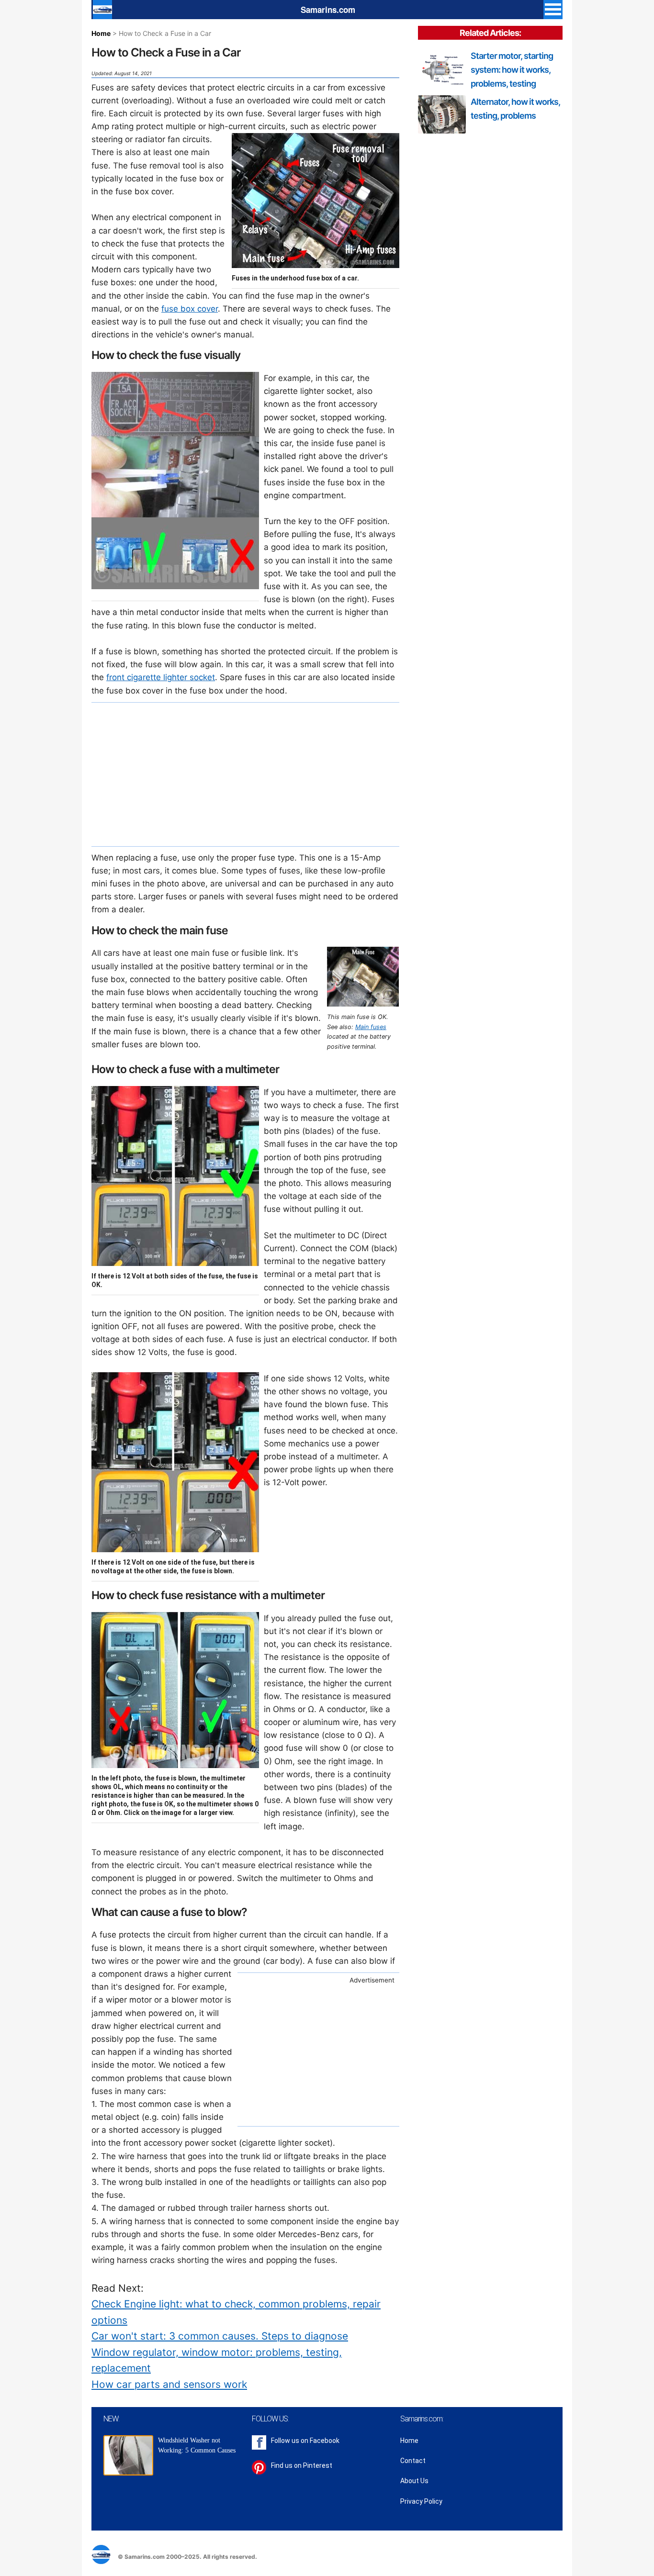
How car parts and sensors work (169, 2384)
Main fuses (371, 1027)
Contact (413, 2461)
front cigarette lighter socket (161, 677)
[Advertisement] (245, 774)
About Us (414, 2481)
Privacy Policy (421, 2501)
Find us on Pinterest (302, 2465)
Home (101, 33)
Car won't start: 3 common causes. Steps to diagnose (220, 2336)
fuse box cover (190, 309)
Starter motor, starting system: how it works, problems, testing (512, 70)
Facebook (325, 2441)
